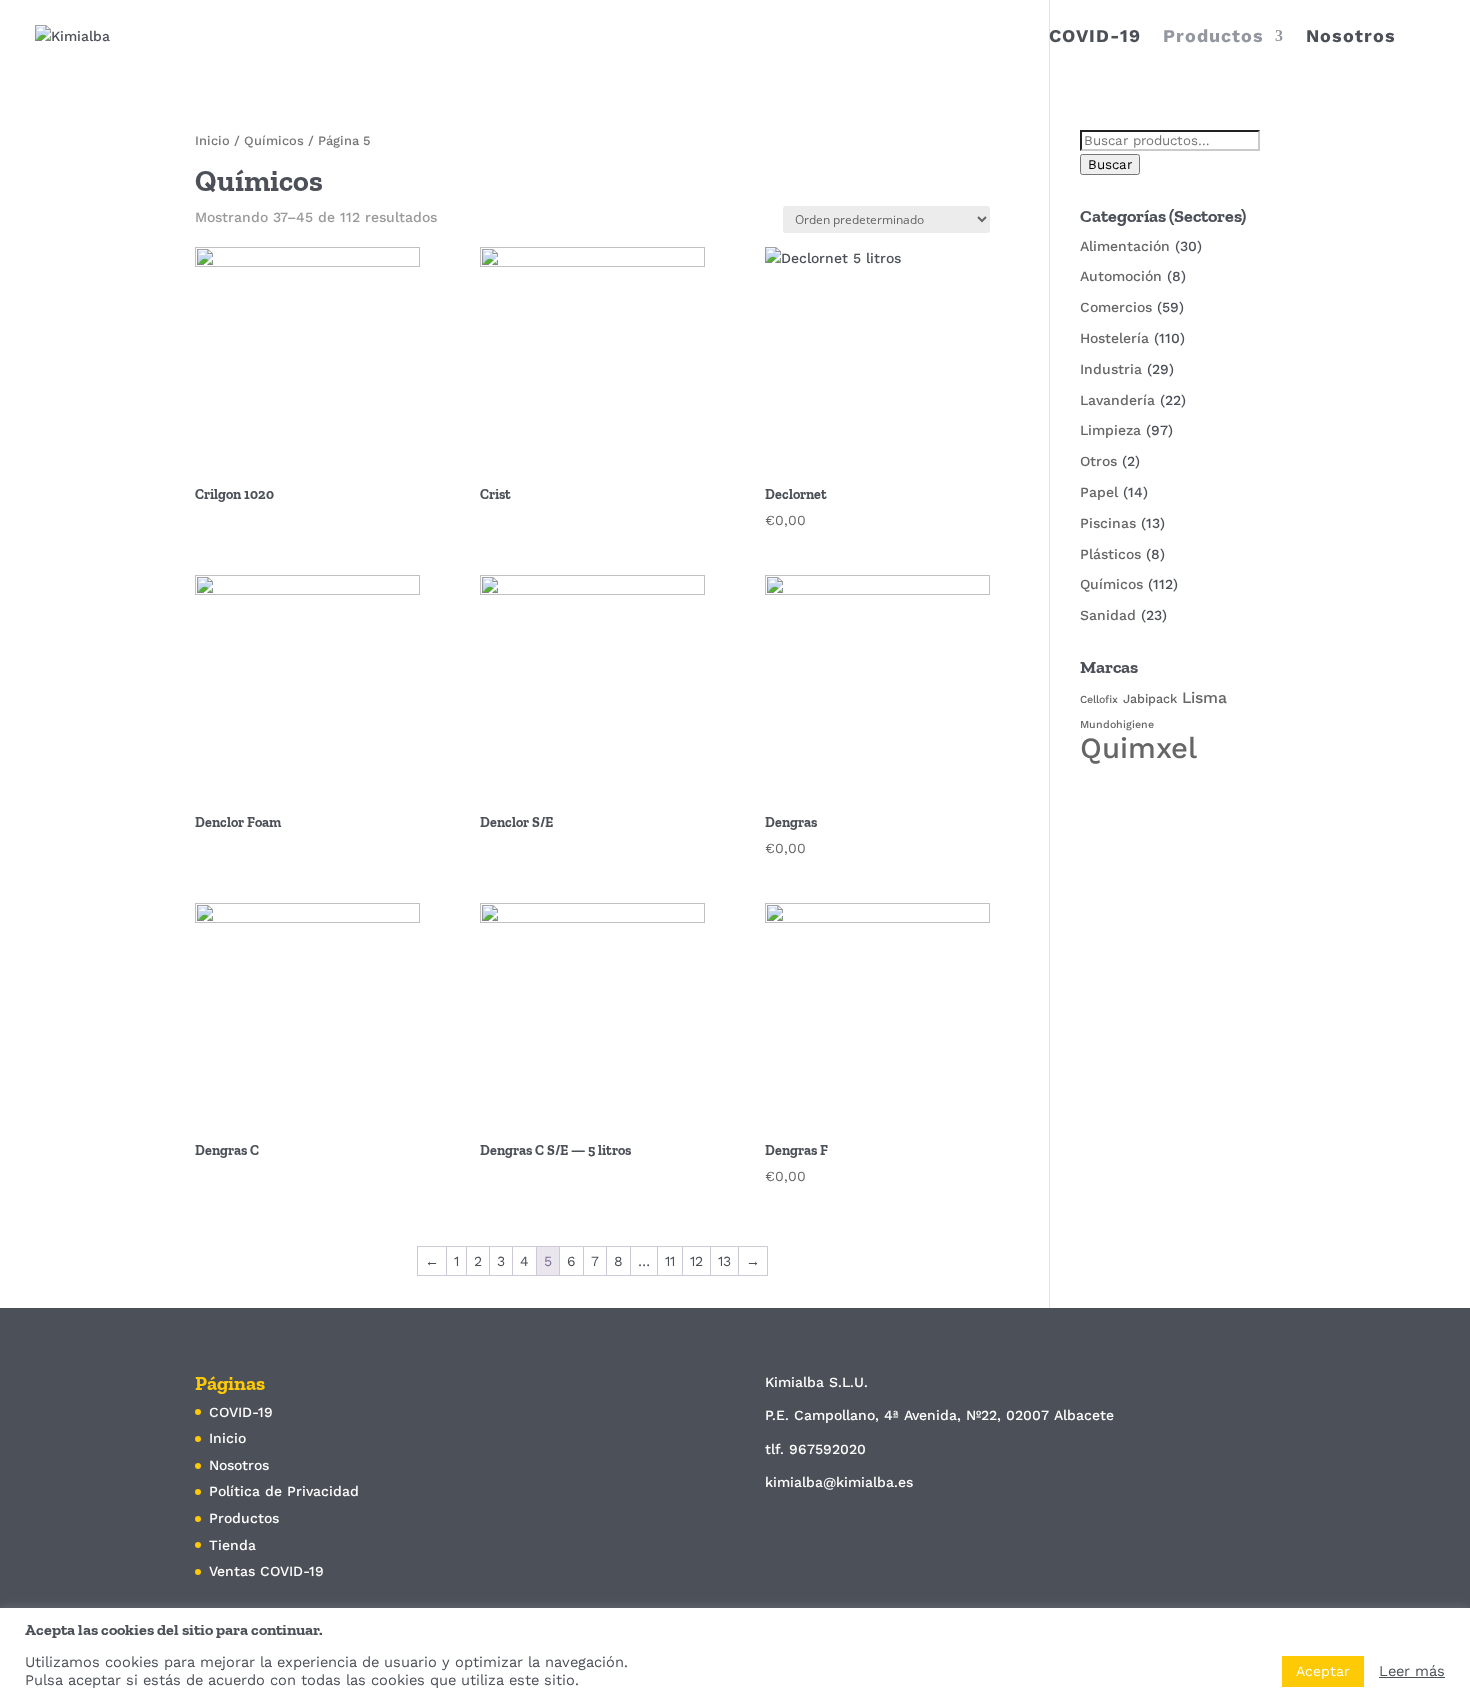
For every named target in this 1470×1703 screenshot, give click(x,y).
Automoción (1121, 276)
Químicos (274, 140)
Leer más (1412, 1671)
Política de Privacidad (284, 1491)
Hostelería (1114, 338)
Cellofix (1099, 699)
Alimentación (1125, 246)
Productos (1213, 37)
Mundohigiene (1117, 724)
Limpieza (1110, 430)
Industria (1111, 369)
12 (696, 1261)
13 (724, 1261)
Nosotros (1351, 37)
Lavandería (1117, 400)
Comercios (1116, 307)
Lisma (1204, 697)
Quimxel (1138, 748)
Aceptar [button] (1323, 1671)
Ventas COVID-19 (266, 1571)
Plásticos (1110, 554)
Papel (1099, 492)
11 (670, 1261)
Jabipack (1150, 698)
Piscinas (1108, 523)
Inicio (212, 140)
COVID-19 (1095, 37)
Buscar (1110, 164)
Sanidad (1108, 615)
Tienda (232, 1545)
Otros (1098, 461)
